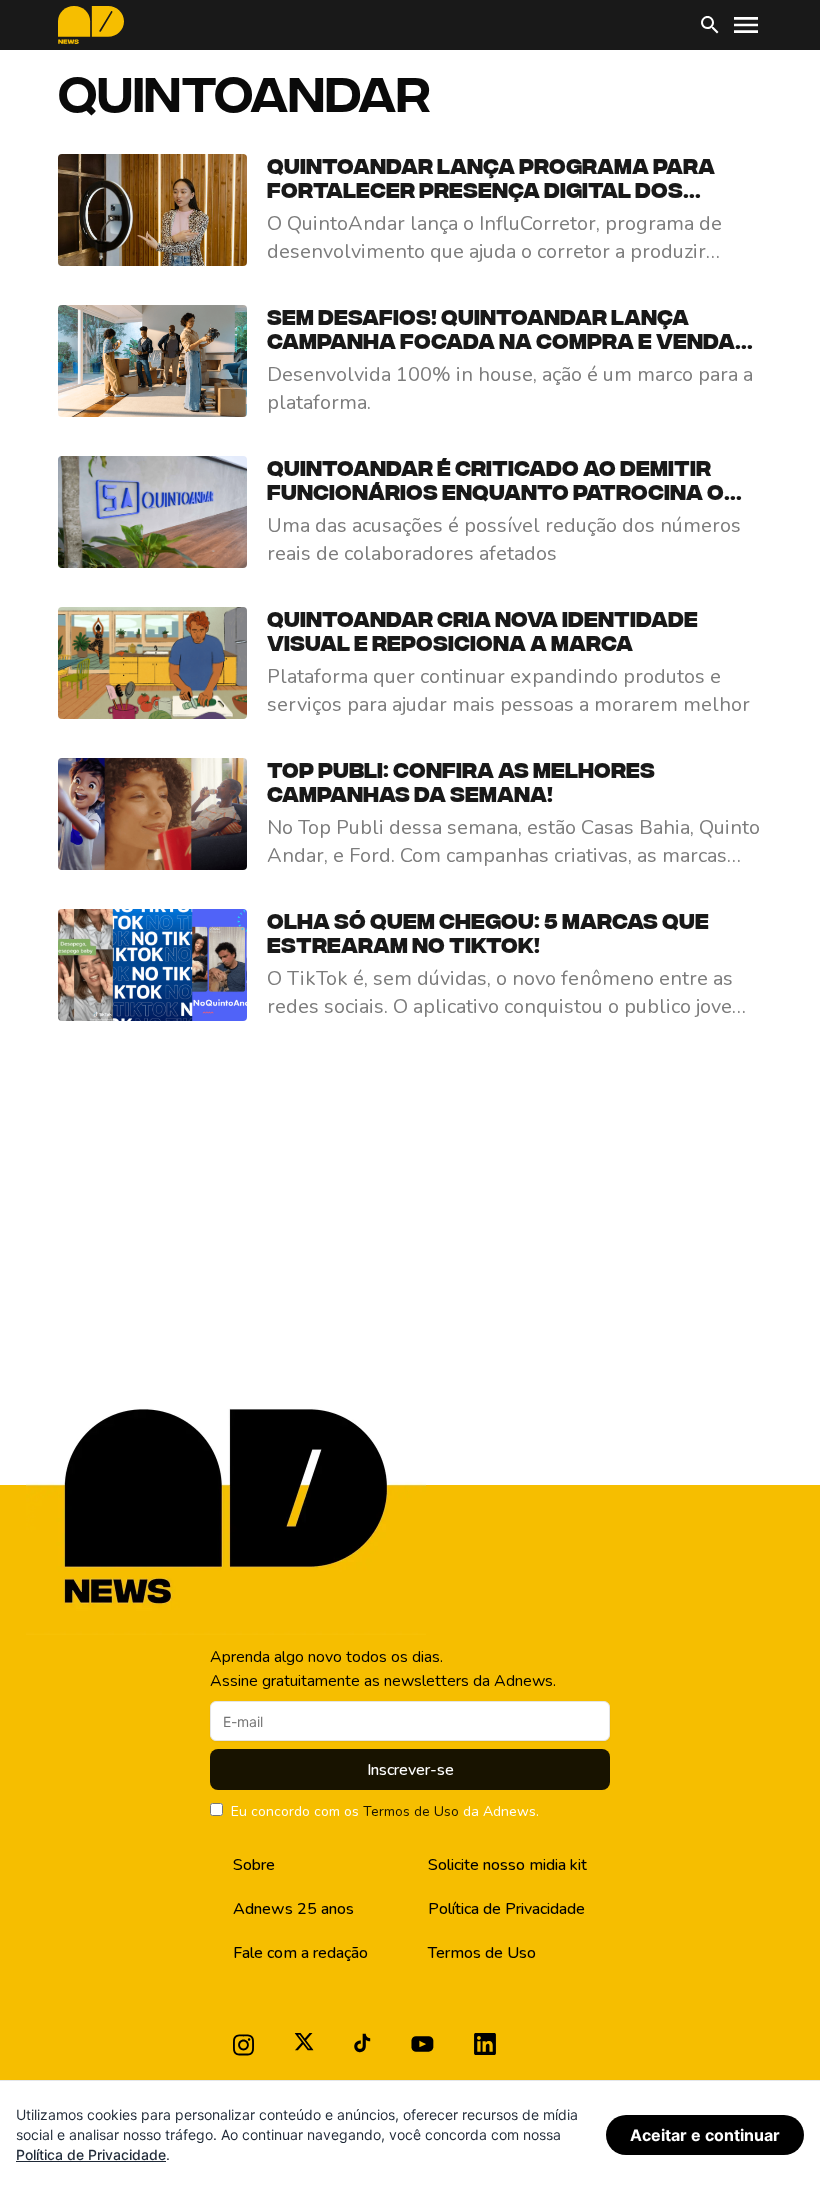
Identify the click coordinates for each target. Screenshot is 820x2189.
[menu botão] (746, 25)
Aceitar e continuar (705, 2135)
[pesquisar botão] (710, 25)
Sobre (254, 1865)
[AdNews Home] (91, 25)
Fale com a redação (300, 1953)
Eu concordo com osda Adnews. (385, 1811)
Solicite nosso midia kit (507, 1865)
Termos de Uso (411, 1811)
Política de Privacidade (506, 1909)
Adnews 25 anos (293, 1909)
